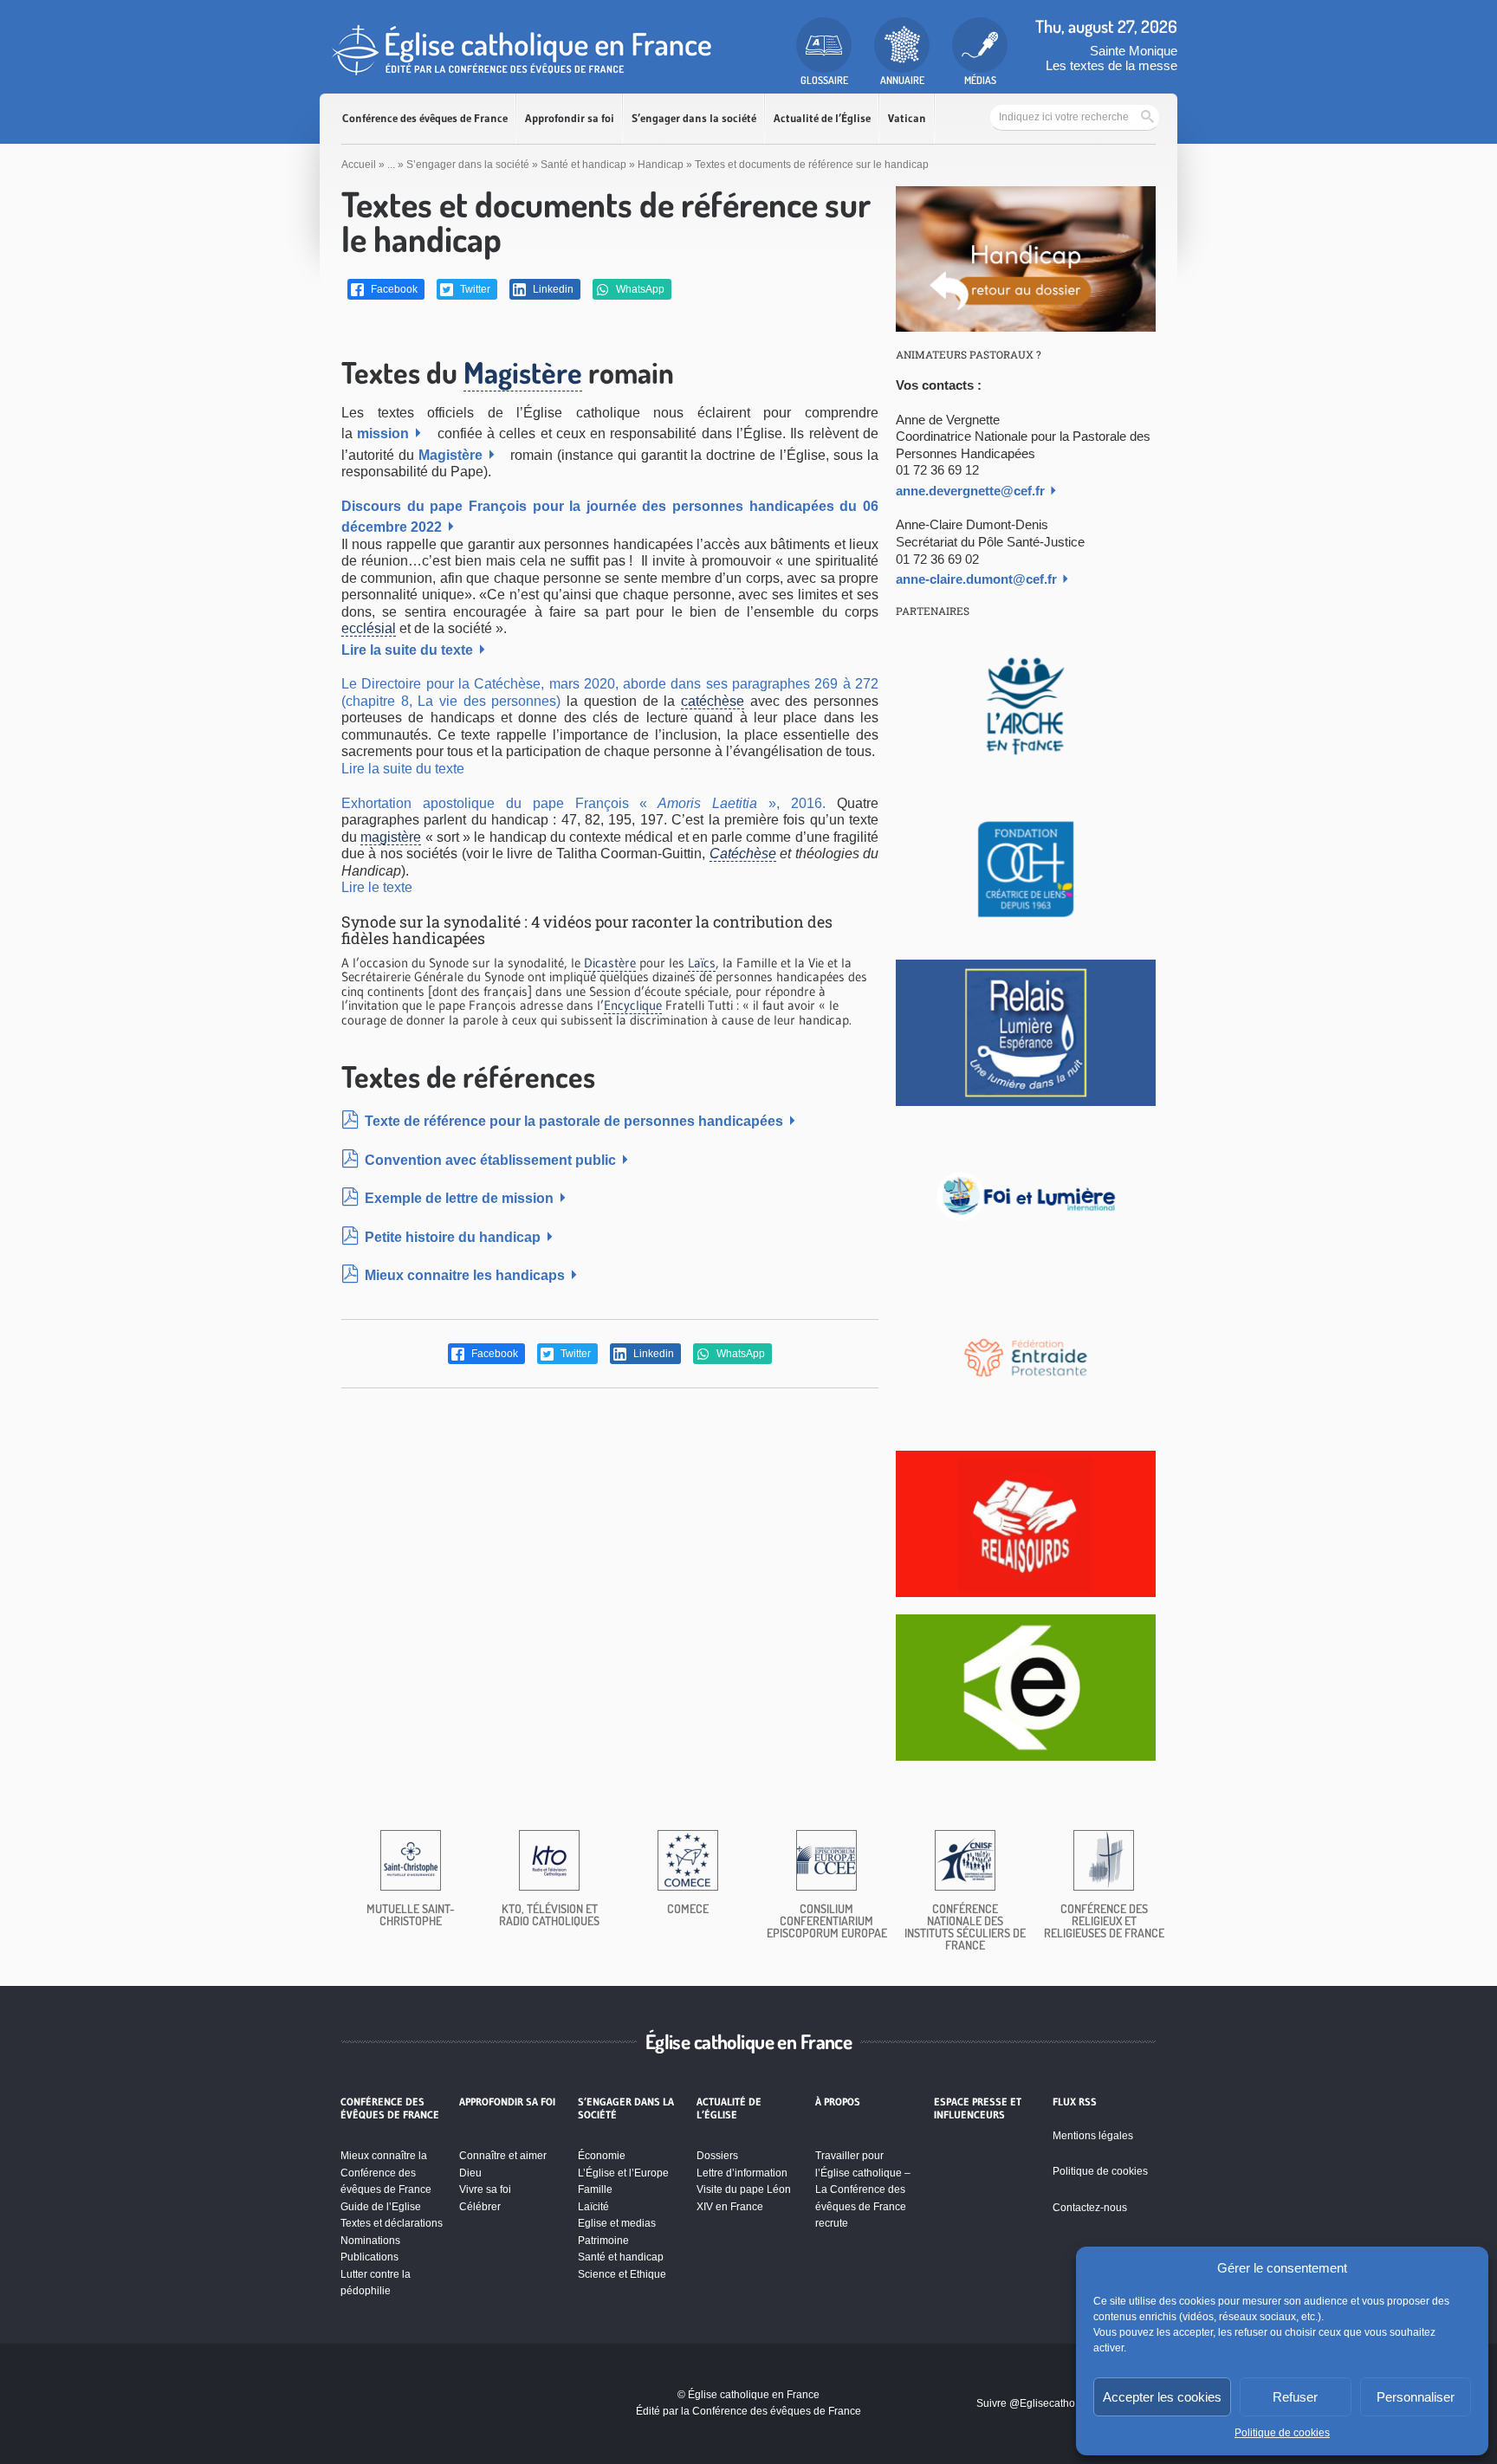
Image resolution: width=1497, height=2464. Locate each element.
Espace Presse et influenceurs (978, 2108)
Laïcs (702, 963)
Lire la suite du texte (407, 650)
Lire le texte (377, 887)
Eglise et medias (617, 2223)
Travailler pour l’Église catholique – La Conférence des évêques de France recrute (863, 2189)
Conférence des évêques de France (425, 118)
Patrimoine (603, 2241)
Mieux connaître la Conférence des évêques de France (386, 2173)
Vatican (907, 118)
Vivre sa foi (485, 2189)
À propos (838, 2102)
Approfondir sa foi (570, 118)
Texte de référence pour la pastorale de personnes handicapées (574, 1121)
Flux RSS (1075, 2102)
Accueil (359, 165)
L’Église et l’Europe (623, 2173)
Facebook (393, 289)
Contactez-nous (1090, 2208)
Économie (602, 2156)
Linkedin (552, 289)
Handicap (661, 165)
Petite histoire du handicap (453, 1237)
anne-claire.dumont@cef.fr (976, 579)
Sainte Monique (1134, 51)
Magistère (523, 372)
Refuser (1295, 2397)
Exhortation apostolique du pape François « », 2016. (583, 803)
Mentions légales (1093, 2136)
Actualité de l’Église (822, 118)
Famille (595, 2189)
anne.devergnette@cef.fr (970, 491)
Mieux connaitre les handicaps (465, 1275)
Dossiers (717, 2156)
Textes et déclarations (392, 2223)
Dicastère (610, 963)
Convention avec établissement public (490, 1160)
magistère (391, 837)
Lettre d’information (742, 2173)
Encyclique (633, 1005)
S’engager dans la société (694, 118)
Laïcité (593, 2207)
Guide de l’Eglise (381, 2207)
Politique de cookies (1282, 2433)
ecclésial (369, 628)
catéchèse (713, 701)
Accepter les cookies (1162, 2397)
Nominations (370, 2241)
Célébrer (480, 2207)
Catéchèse (743, 854)
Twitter (474, 289)
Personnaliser (1416, 2397)
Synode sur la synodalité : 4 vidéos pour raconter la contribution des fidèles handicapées (587, 930)
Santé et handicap (583, 165)
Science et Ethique (622, 2274)
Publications (369, 2257)
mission (383, 433)
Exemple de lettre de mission (459, 1198)
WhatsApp (639, 289)
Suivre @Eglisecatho (1026, 2403)
